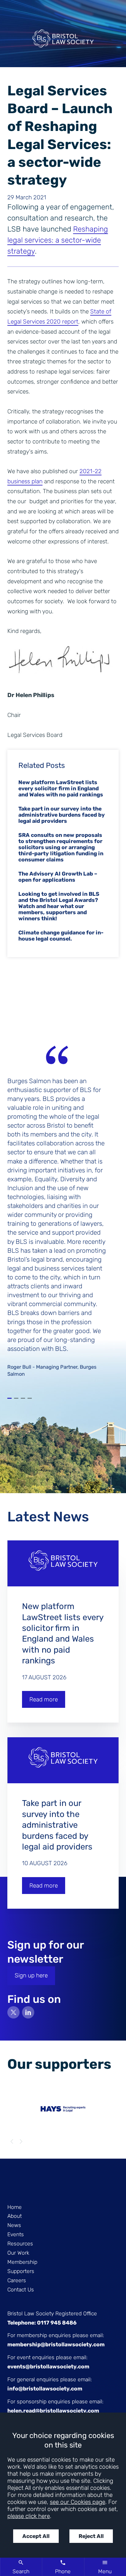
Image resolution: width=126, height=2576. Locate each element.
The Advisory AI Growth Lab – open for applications (58, 877)
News (14, 2225)
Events (16, 2234)
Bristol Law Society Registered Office (52, 2313)
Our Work (18, 2253)
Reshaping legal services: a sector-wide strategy (58, 240)
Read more (44, 1699)
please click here (29, 2516)
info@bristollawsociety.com (45, 2389)
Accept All (36, 2536)
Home (15, 2207)
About (15, 2216)
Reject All (91, 2536)
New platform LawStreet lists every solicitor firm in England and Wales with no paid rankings (61, 788)
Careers (17, 2280)
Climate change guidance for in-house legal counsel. (61, 936)
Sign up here (31, 1975)
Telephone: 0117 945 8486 (42, 2323)
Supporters (21, 2271)
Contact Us (21, 2290)
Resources (20, 2244)
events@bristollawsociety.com (48, 2367)
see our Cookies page (78, 2502)
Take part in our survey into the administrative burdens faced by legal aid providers (62, 815)
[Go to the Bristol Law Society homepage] (63, 41)
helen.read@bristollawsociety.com (53, 2411)
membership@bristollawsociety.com (56, 2344)
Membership (22, 2262)
